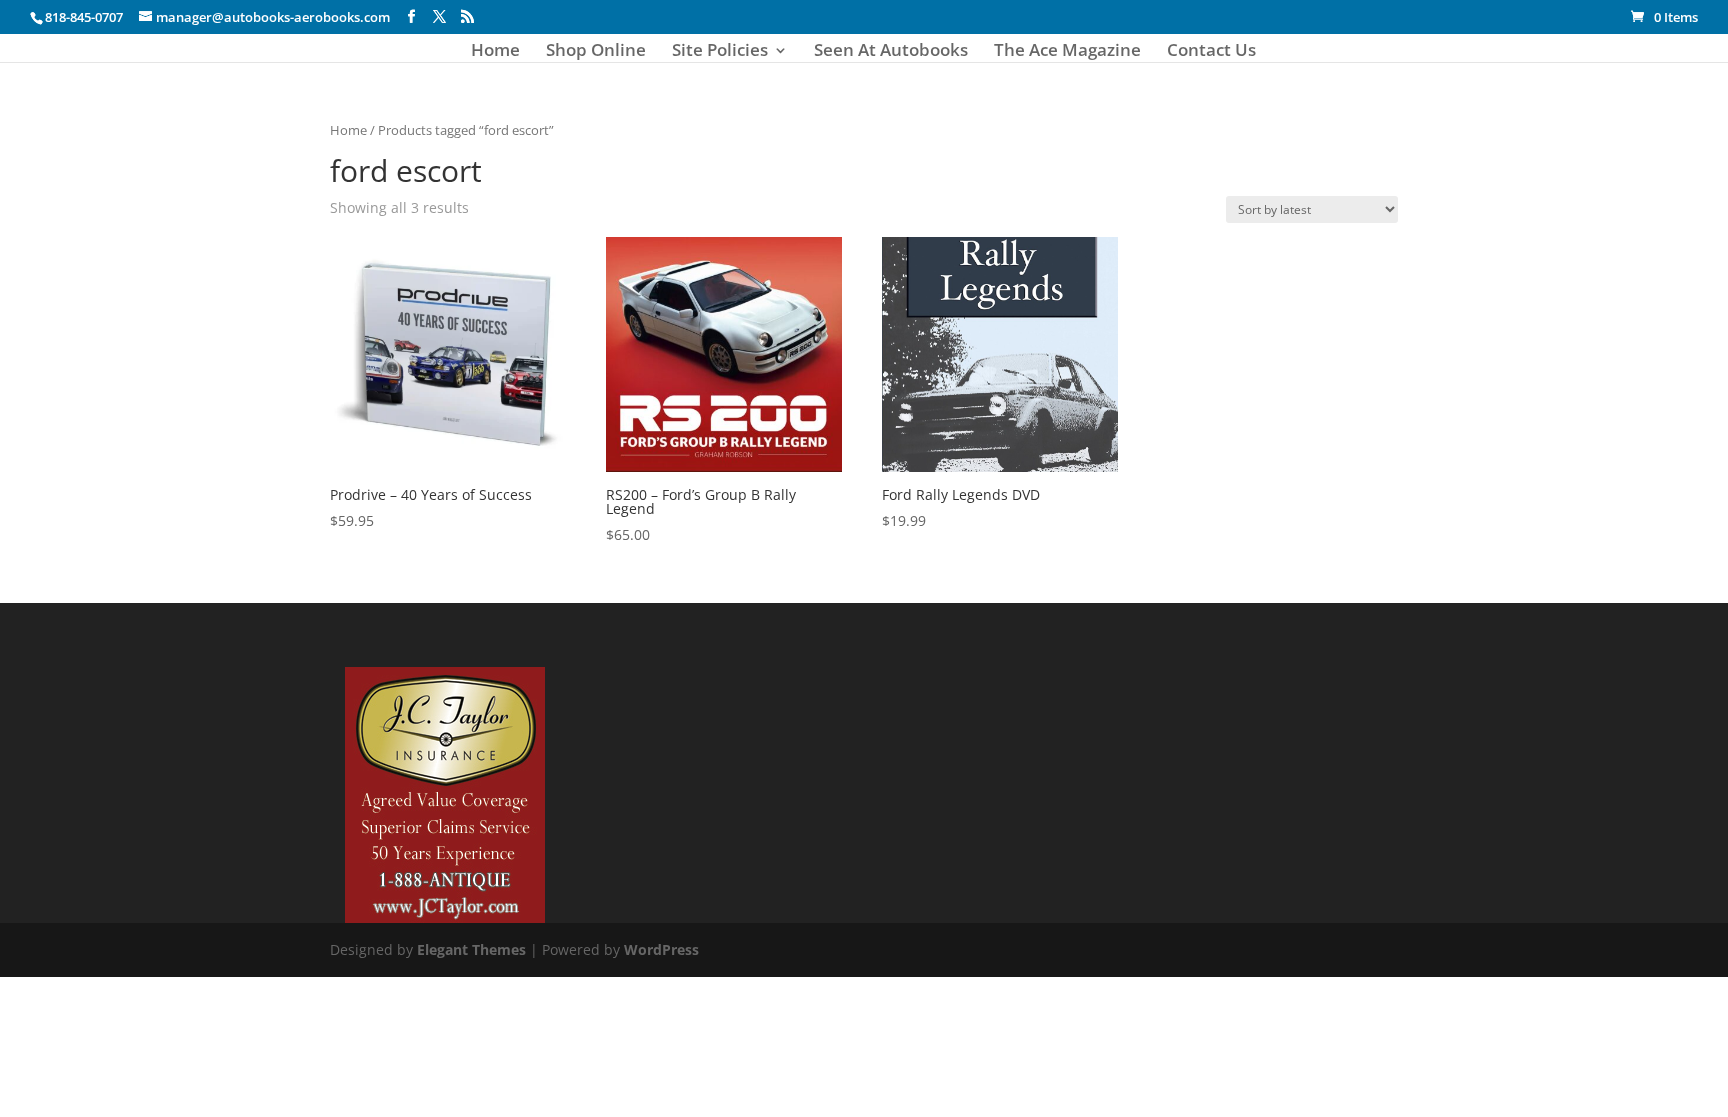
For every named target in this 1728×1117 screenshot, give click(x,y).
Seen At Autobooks (891, 52)
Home (495, 52)
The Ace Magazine (1067, 52)
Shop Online (596, 52)
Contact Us (1211, 52)
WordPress (661, 949)
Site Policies (720, 52)
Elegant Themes (471, 949)
